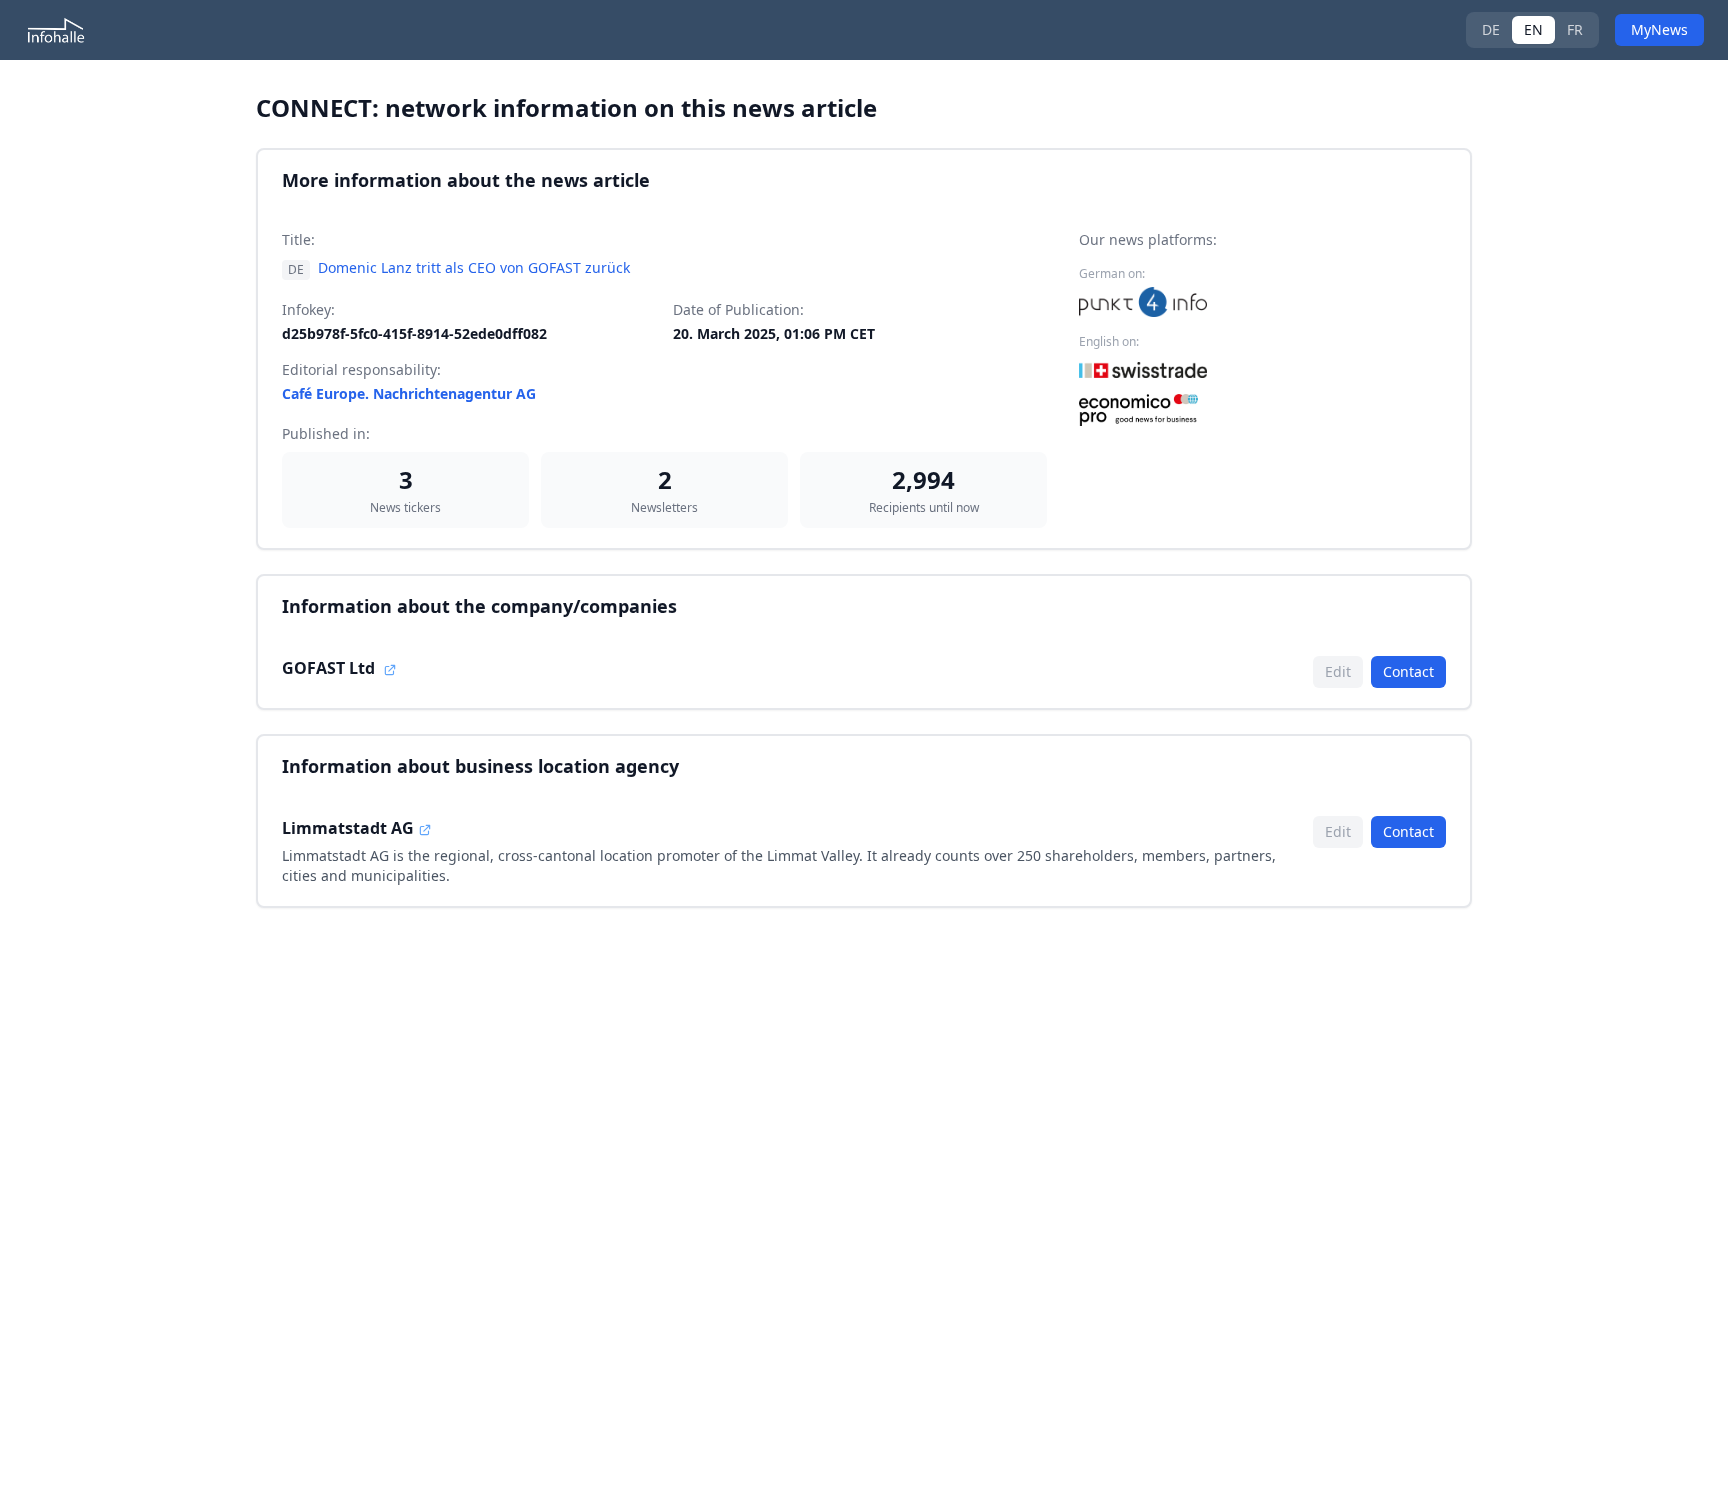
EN (1533, 29)
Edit (1338, 671)
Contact (1408, 671)
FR (1575, 29)
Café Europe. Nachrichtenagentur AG (409, 393)
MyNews (1659, 29)
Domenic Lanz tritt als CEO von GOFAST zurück (474, 267)
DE (1491, 29)
